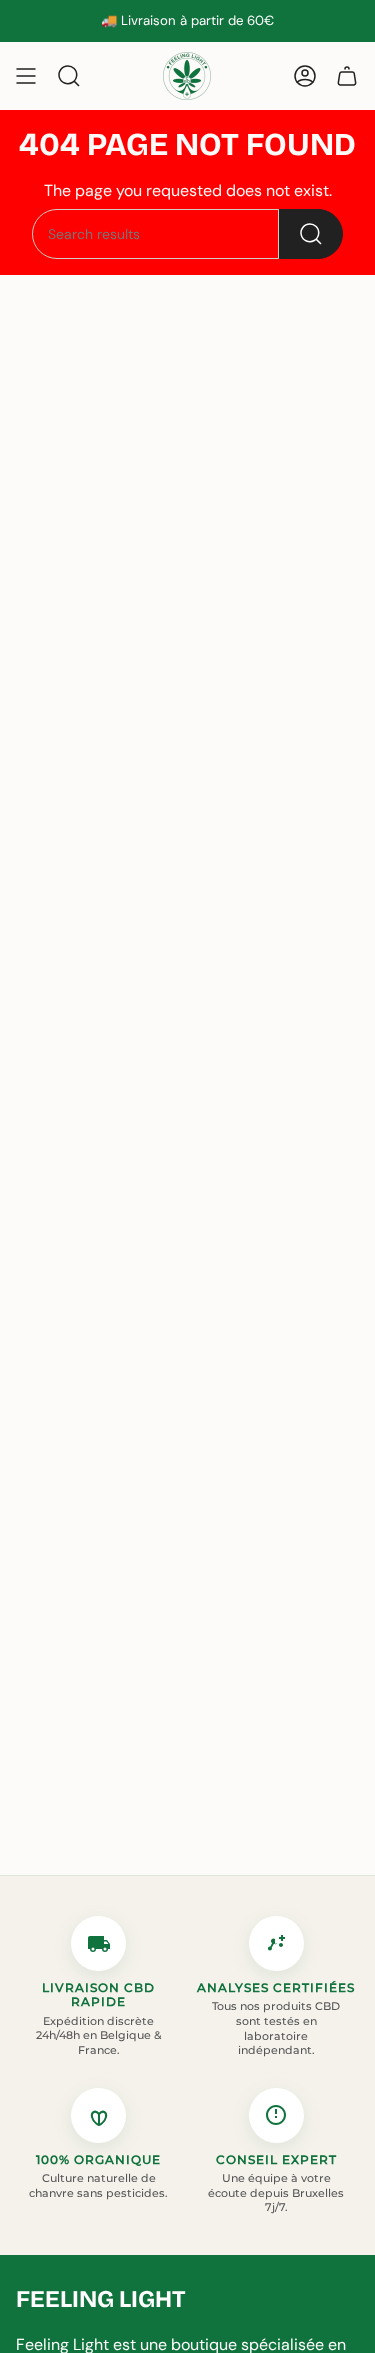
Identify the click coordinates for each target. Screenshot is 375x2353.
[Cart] (347, 76)
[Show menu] (26, 76)
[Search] (311, 234)
